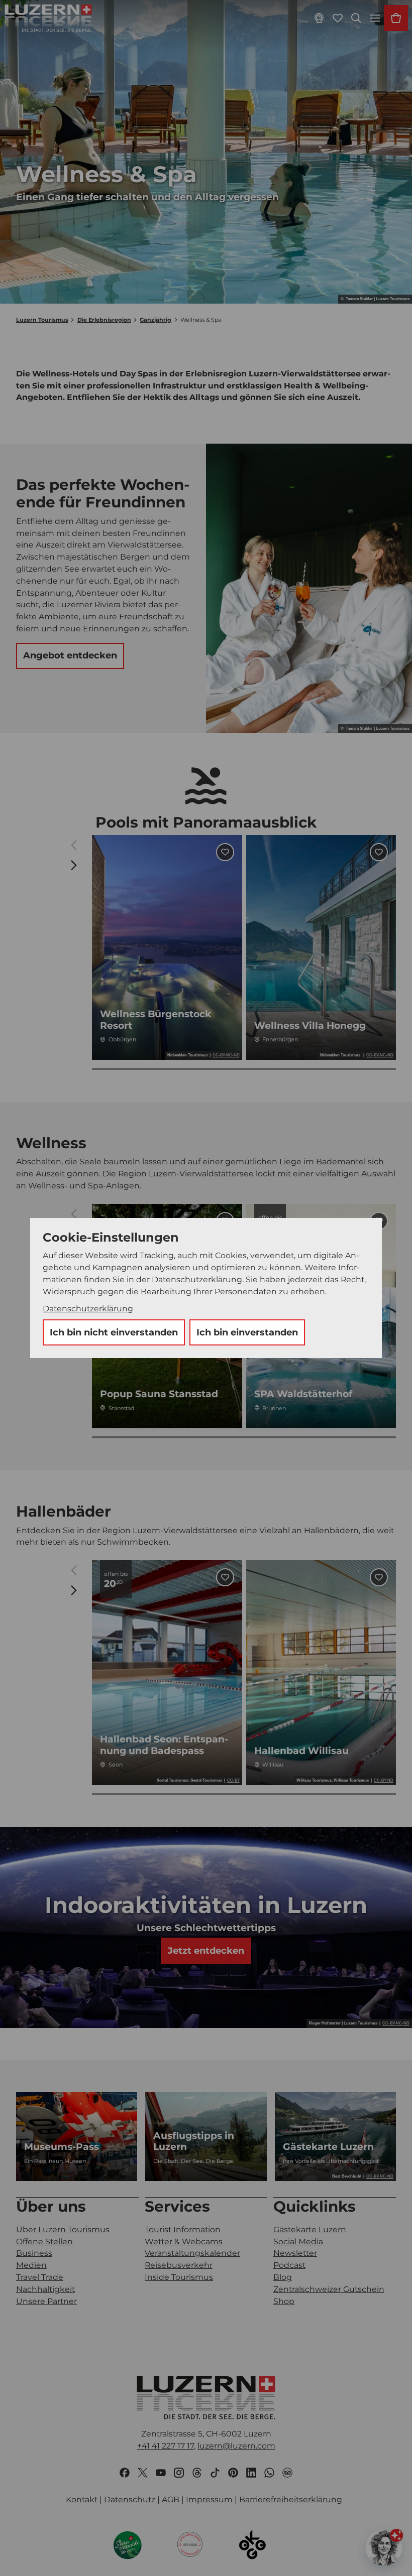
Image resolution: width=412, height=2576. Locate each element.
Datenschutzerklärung (88, 1309)
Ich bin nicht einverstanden (114, 1332)
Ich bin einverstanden (247, 1332)
